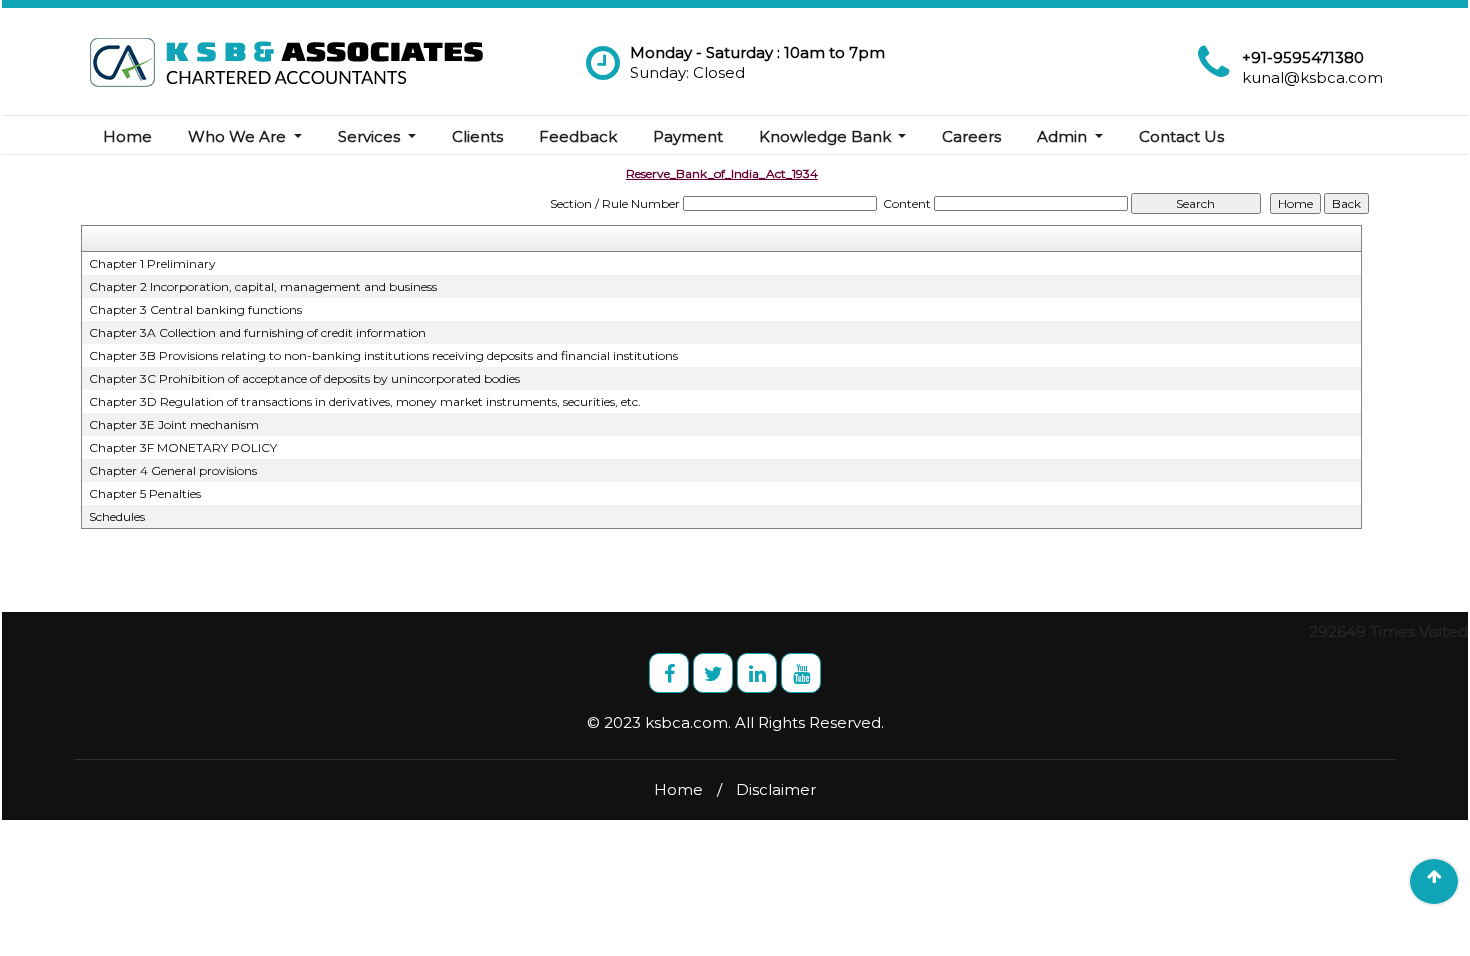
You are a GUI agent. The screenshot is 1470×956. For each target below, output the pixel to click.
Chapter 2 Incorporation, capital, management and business (263, 286)
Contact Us (1181, 136)
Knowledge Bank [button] (827, 136)
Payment (688, 136)
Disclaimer (776, 789)
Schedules (117, 516)
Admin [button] (1064, 136)
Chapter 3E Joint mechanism (174, 424)
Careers (971, 136)
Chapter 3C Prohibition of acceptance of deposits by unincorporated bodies (304, 378)
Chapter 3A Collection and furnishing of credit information (257, 332)
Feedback (578, 136)
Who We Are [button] (239, 136)
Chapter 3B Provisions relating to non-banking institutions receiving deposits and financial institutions (383, 355)
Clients (477, 136)
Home (127, 136)
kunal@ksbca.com (1312, 77)
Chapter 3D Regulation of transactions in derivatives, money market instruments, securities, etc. (365, 401)
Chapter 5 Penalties (145, 493)
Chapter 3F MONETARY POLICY (183, 447)
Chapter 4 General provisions (173, 470)
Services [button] (371, 136)
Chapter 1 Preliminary (152, 263)
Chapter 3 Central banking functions (195, 309)
